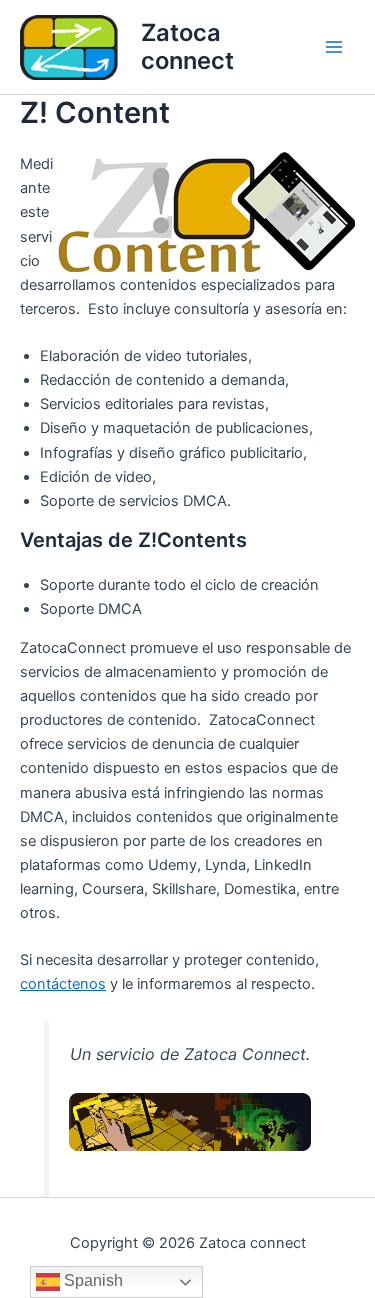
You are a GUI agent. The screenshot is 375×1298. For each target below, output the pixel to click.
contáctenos (63, 984)
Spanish (91, 1280)
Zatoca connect (187, 46)
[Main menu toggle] (334, 47)
